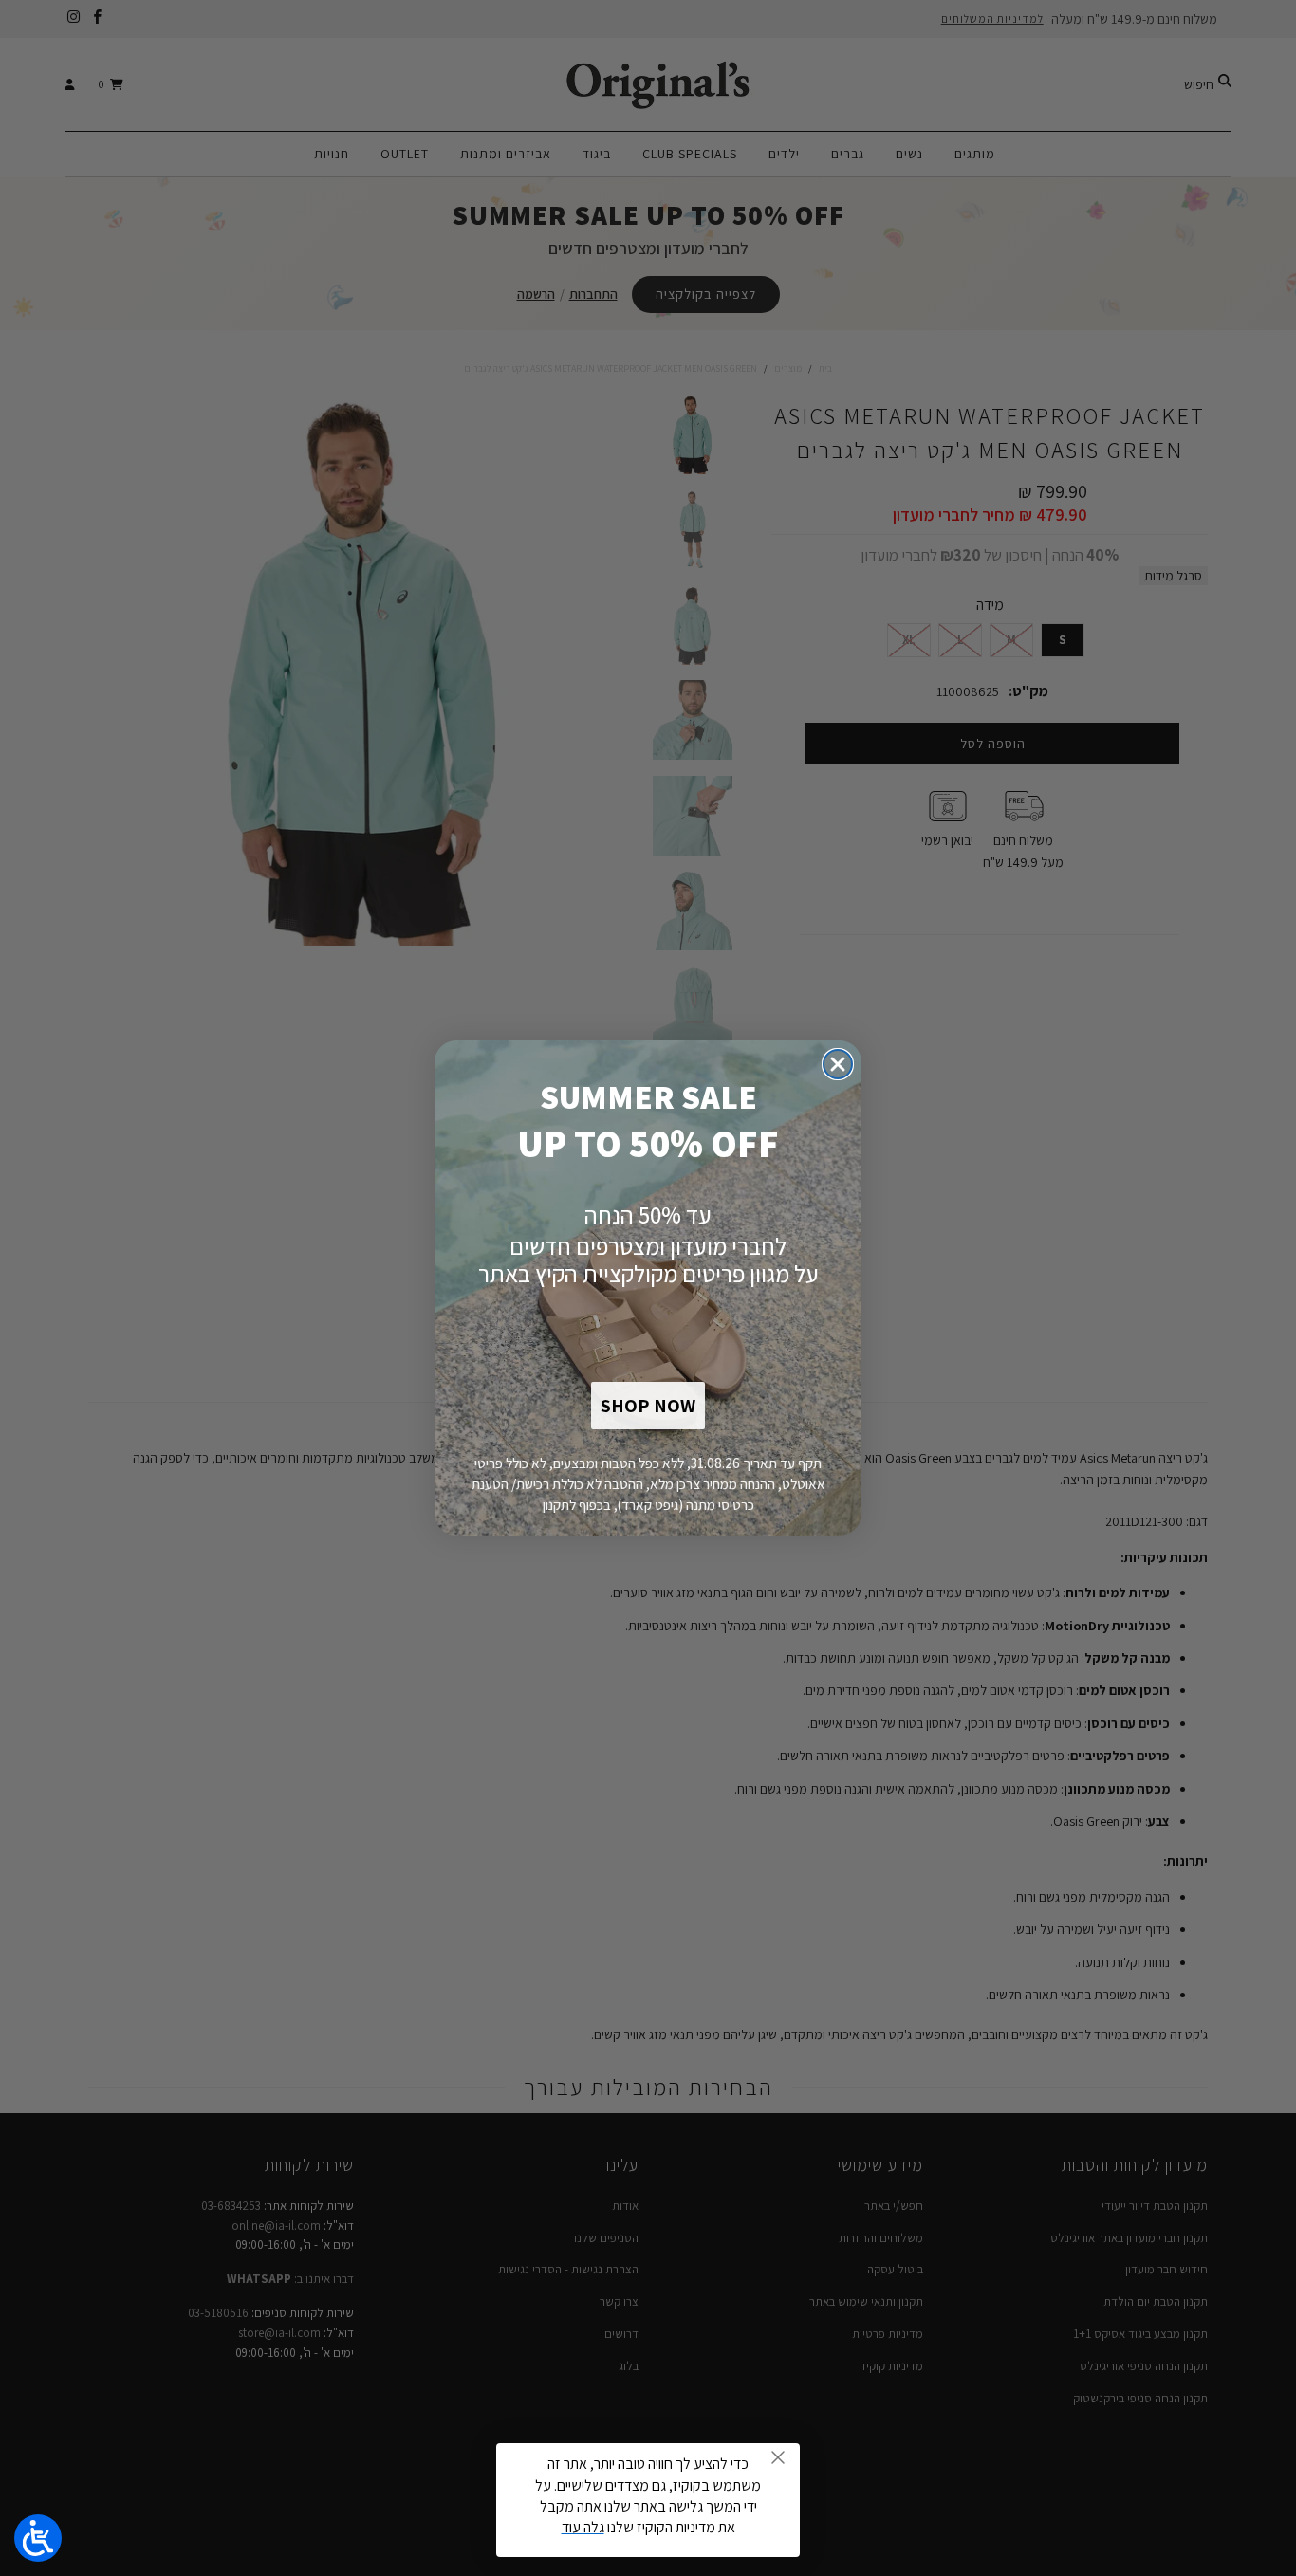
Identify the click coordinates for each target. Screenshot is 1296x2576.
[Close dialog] (838, 1064)
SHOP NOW (648, 1406)
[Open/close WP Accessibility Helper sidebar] (38, 2538)
